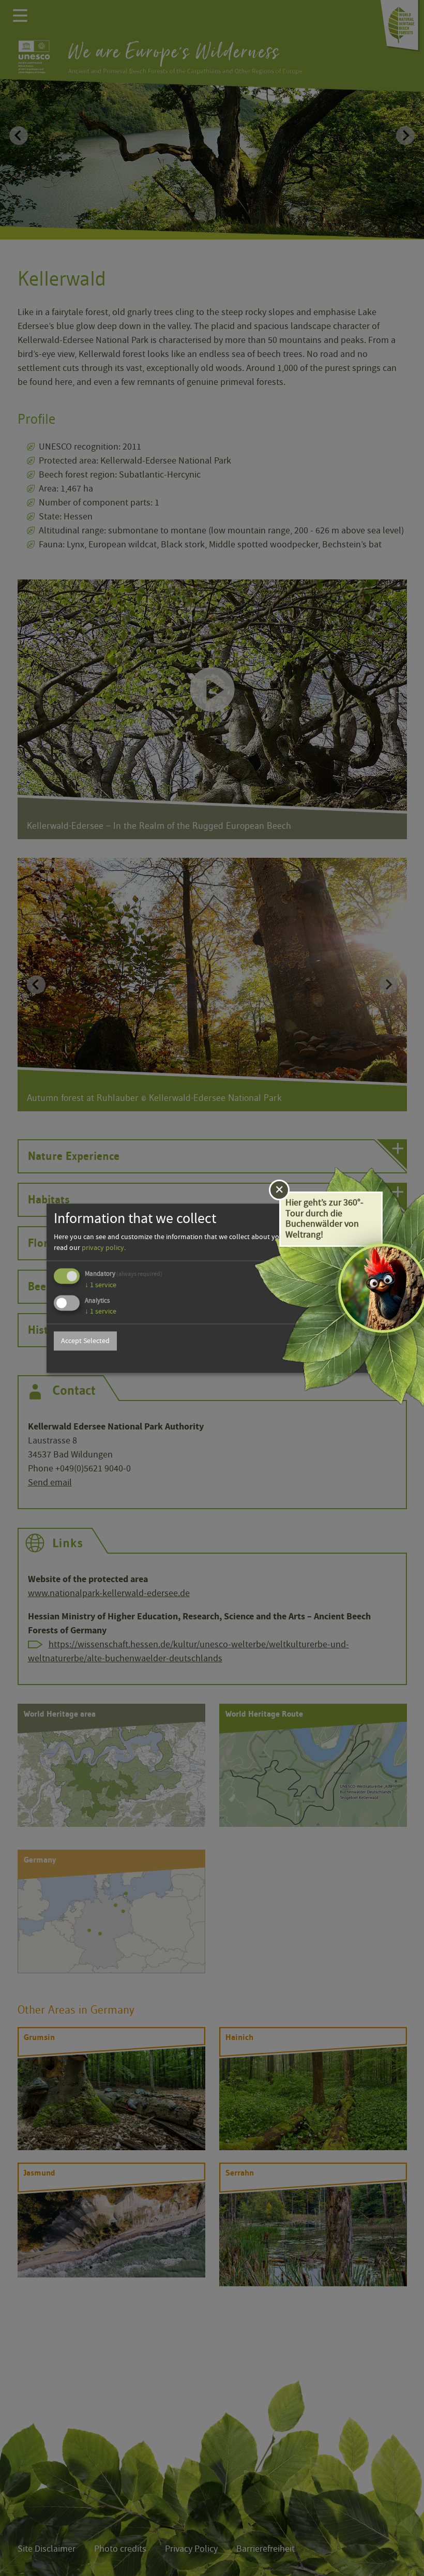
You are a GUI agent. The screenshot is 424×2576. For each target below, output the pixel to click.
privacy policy (103, 1248)
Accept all (344, 1341)
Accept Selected (85, 1341)
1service (101, 1285)
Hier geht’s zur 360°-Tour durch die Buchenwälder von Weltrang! (324, 1219)
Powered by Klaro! (345, 1360)
